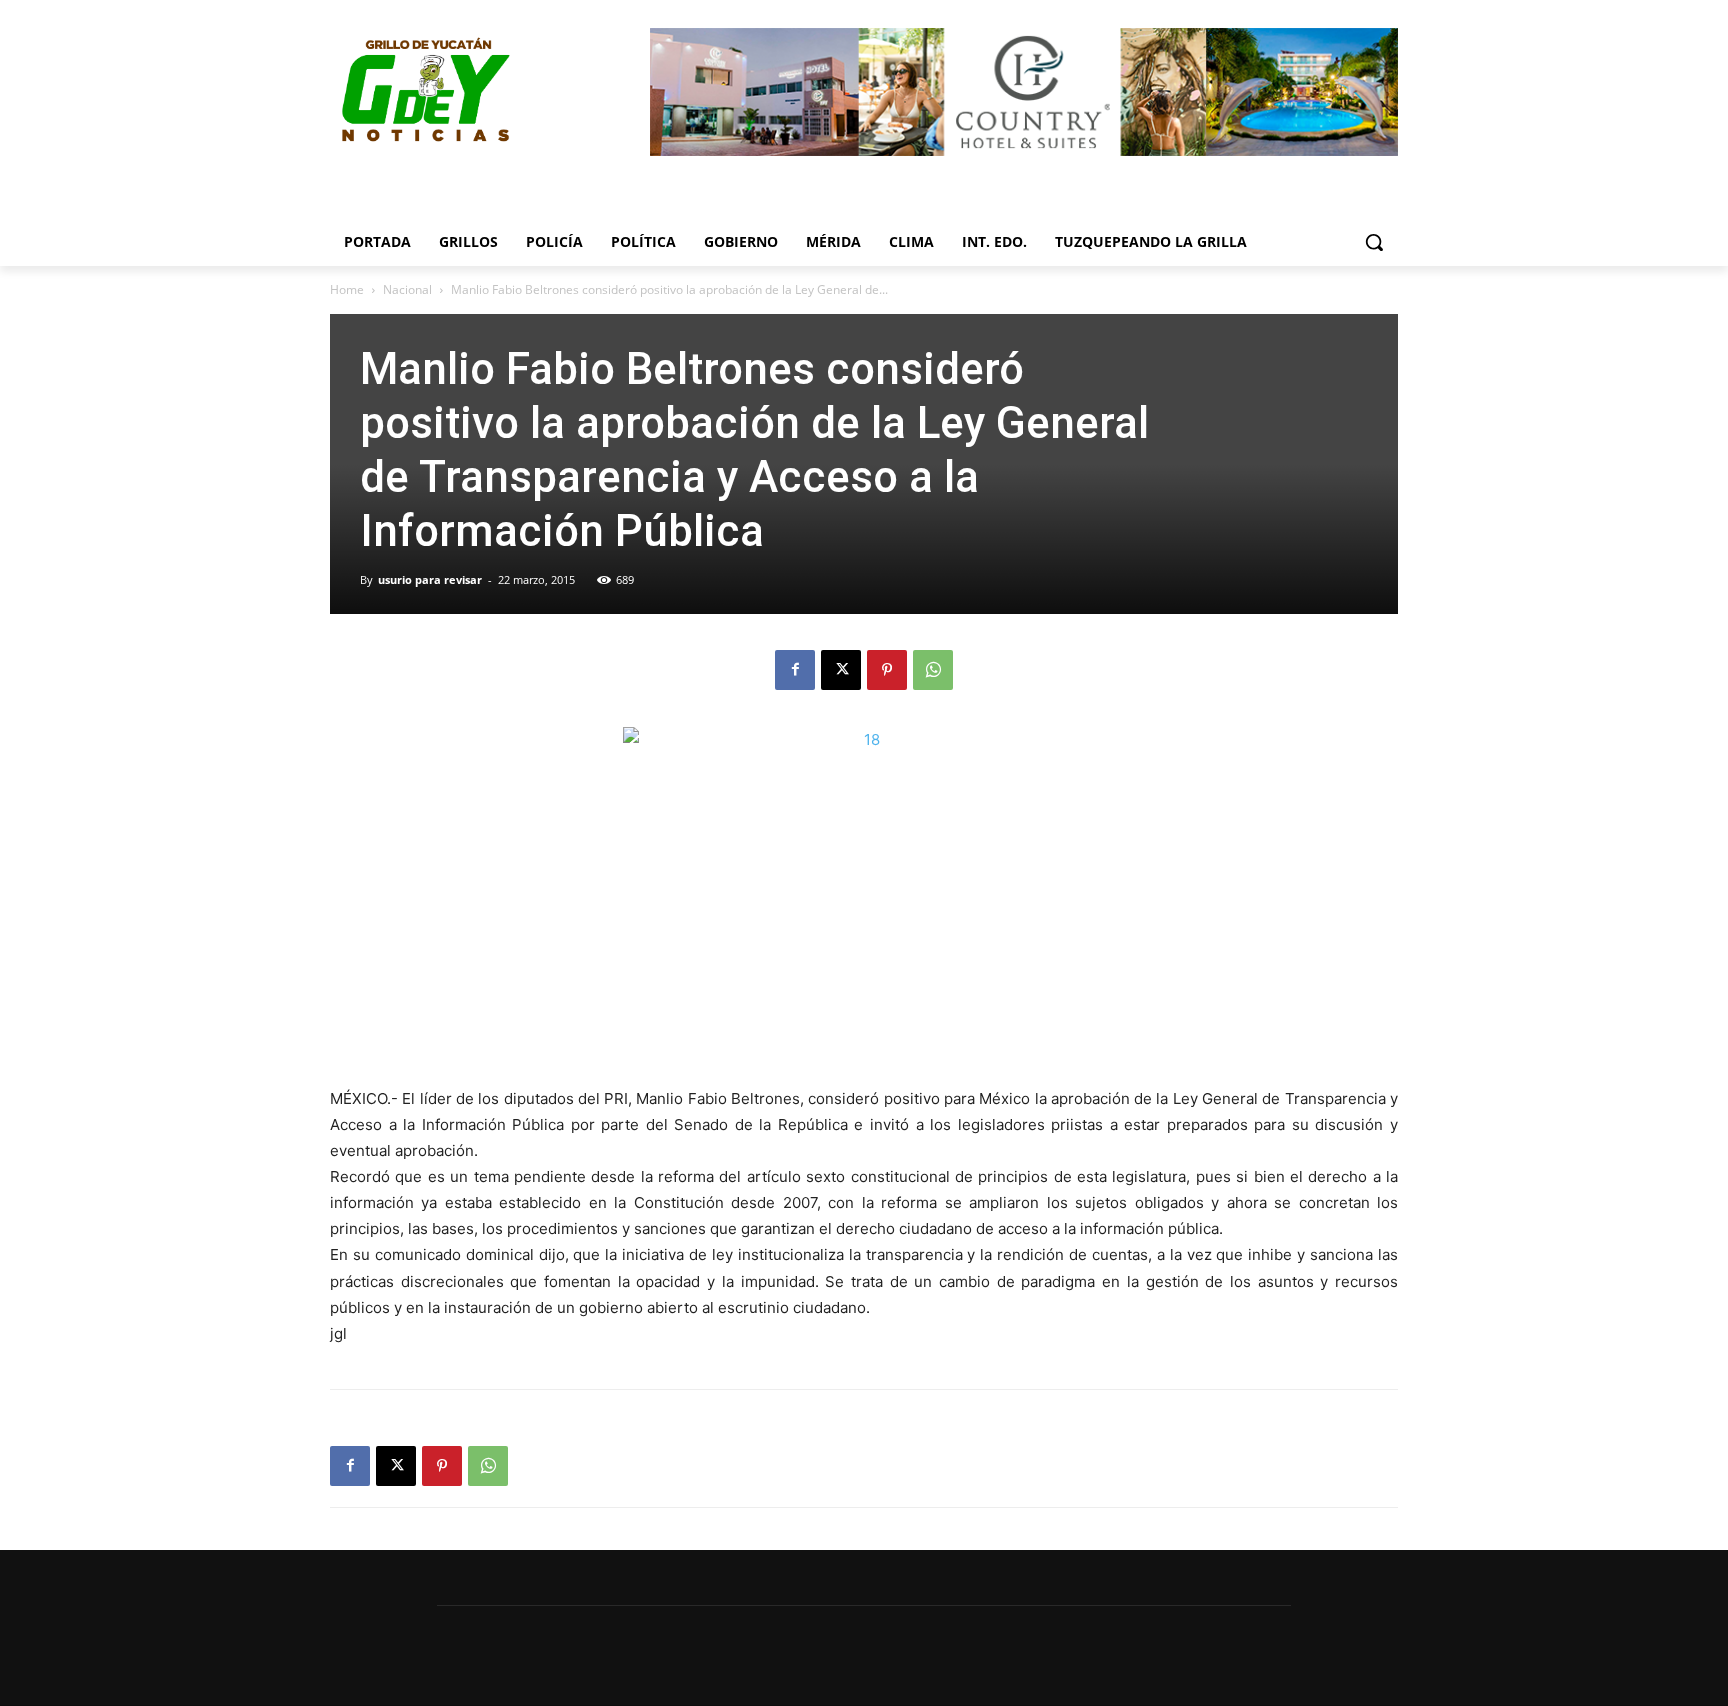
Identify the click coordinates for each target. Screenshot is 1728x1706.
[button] (1374, 242)
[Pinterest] (887, 670)
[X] (841, 670)
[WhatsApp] (933, 670)
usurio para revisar (430, 579)
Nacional (407, 289)
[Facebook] (795, 670)
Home (347, 289)
